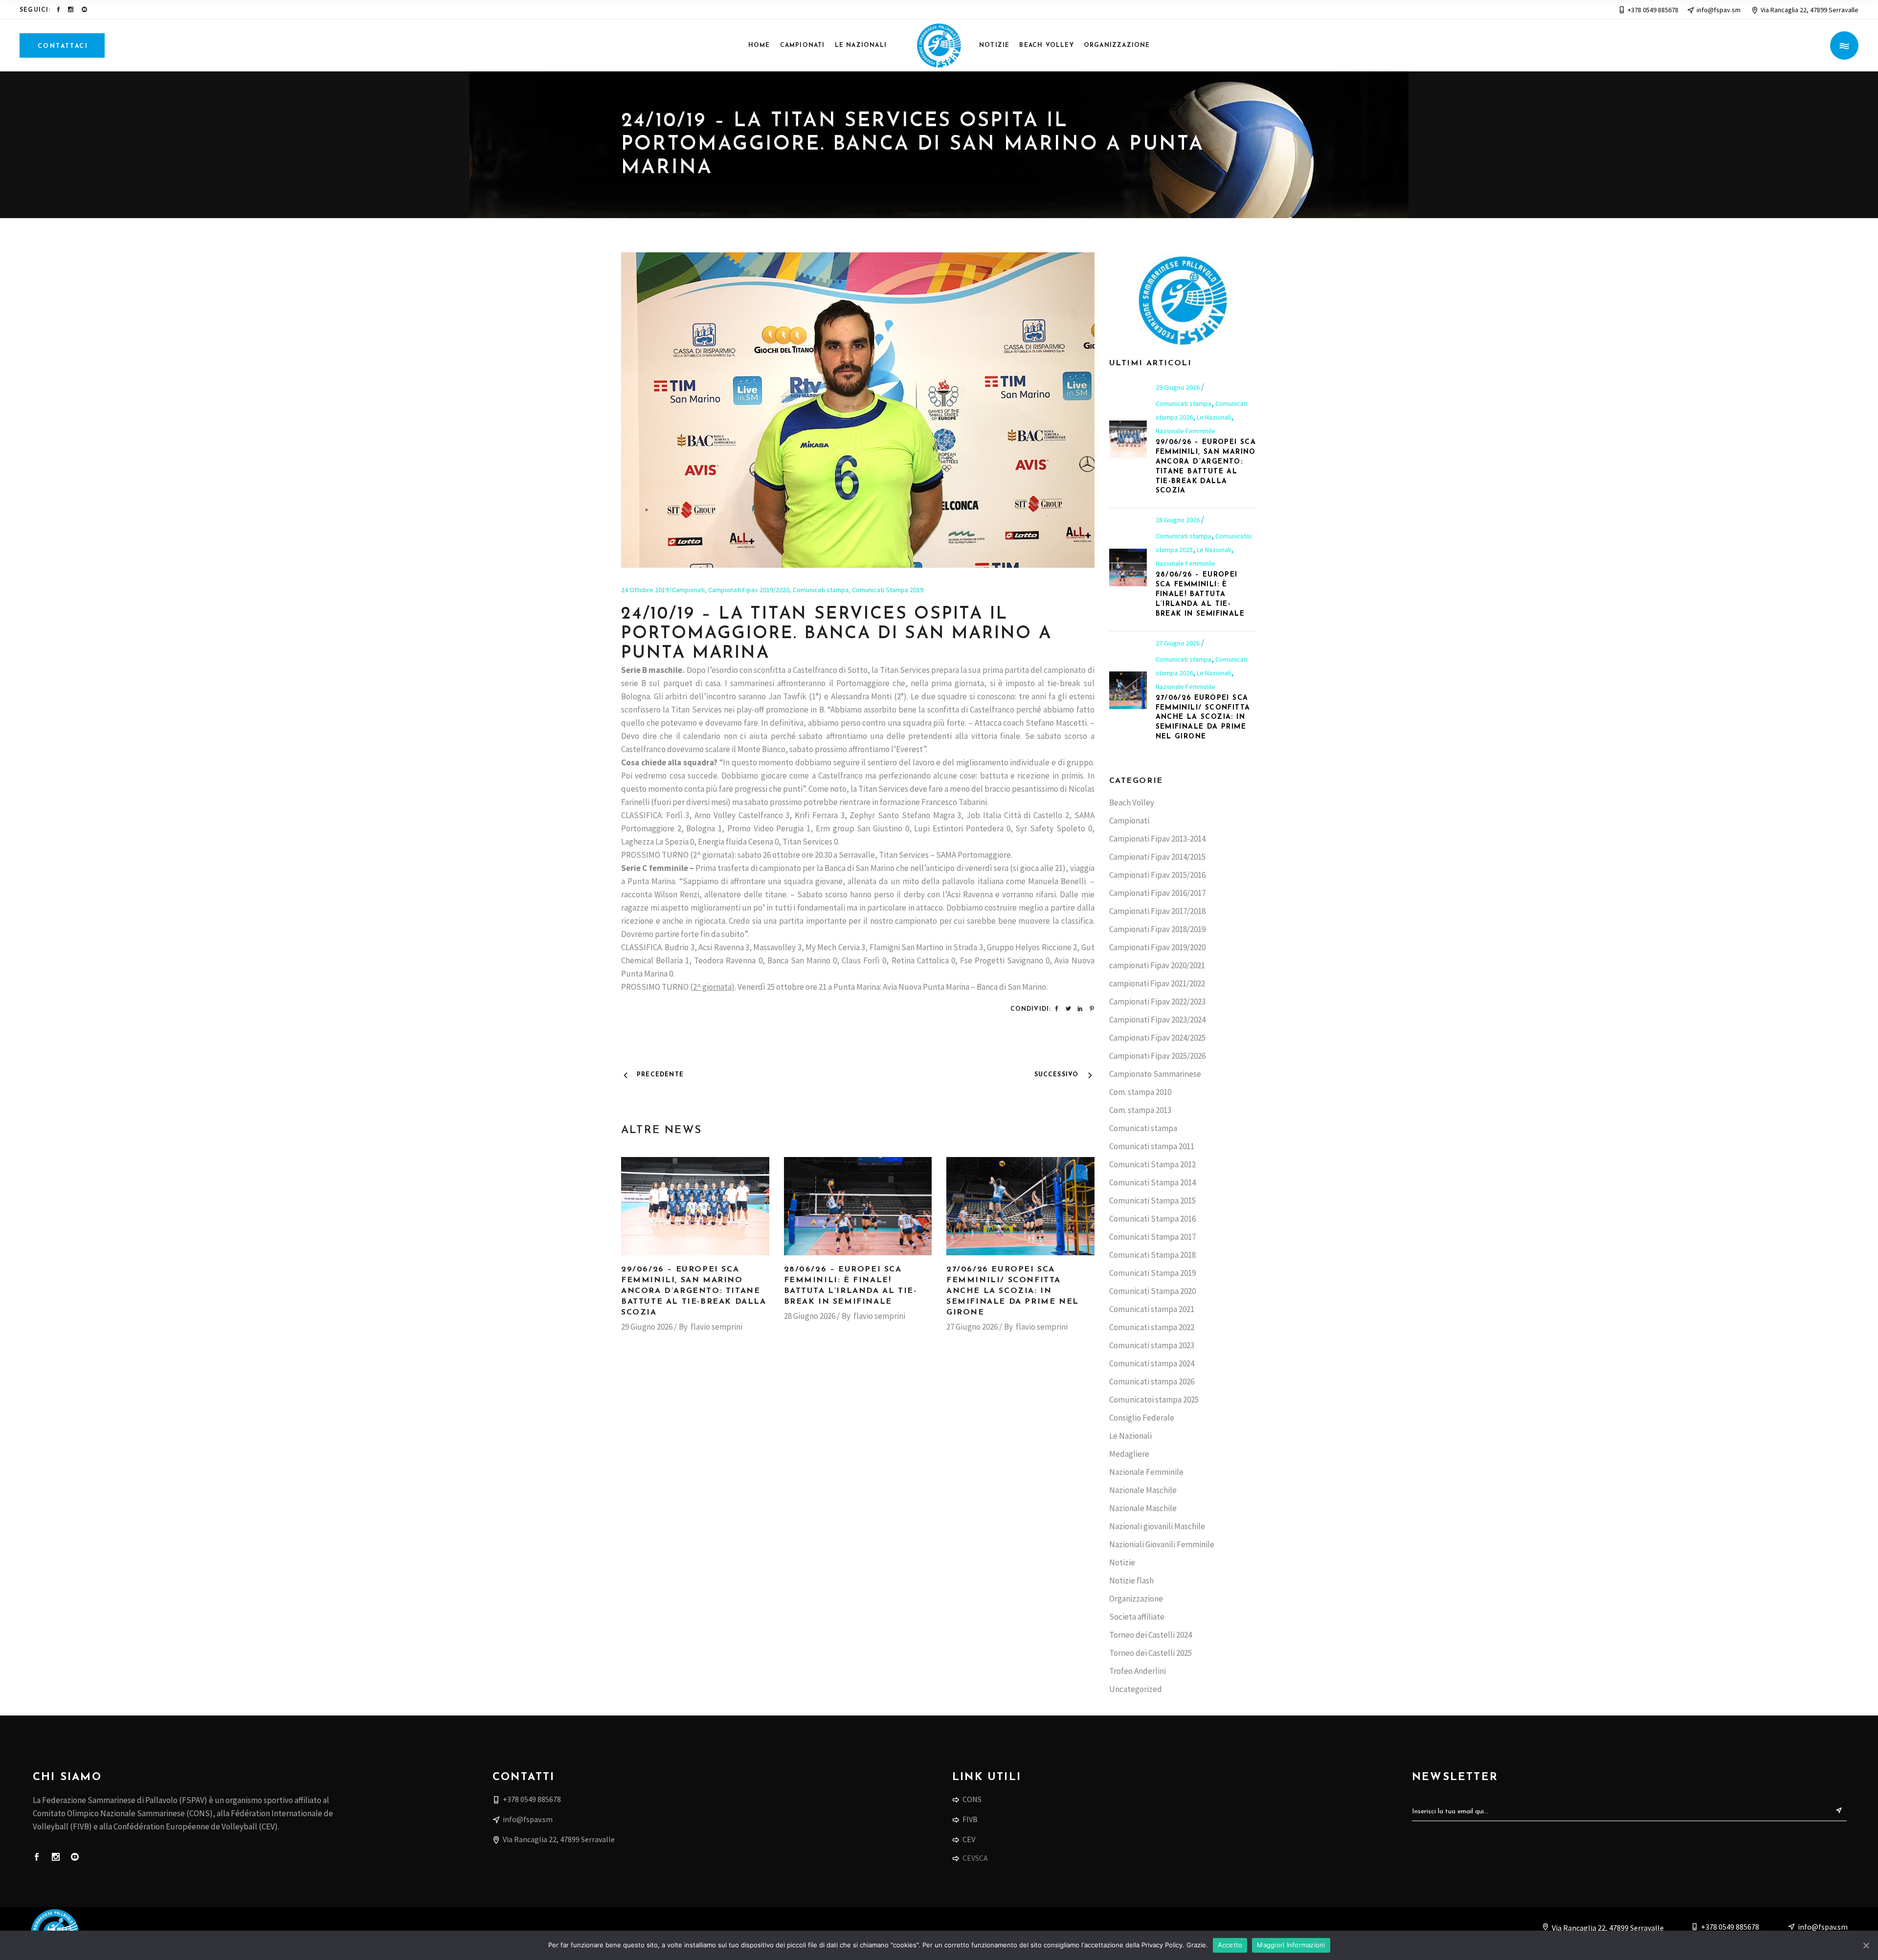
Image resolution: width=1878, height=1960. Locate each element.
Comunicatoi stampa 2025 (1154, 1400)
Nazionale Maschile (1143, 1490)
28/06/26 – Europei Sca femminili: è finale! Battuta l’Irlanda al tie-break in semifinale (1200, 594)
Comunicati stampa (821, 590)
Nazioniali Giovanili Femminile (1162, 1544)
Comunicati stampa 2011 (1152, 1146)
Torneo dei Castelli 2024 (1151, 1635)
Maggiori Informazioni (1291, 1945)
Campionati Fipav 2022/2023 (1157, 1002)
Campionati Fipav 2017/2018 (1157, 911)
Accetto (1230, 1945)
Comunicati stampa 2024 (1152, 1363)
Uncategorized (1136, 1689)
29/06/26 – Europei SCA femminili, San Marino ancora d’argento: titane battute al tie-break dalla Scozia (694, 1291)
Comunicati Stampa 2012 (1152, 1164)
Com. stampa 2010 (1140, 1092)
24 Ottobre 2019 (645, 590)
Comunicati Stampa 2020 (1152, 1291)
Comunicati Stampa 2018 (1152, 1255)
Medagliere (1129, 1454)
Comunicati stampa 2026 (1152, 1381)
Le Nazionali (1214, 417)
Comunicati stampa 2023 (1152, 1345)
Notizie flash (1131, 1581)
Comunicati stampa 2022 (1152, 1327)
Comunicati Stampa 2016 (1152, 1219)
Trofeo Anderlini (1138, 1671)
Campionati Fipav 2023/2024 (1157, 1020)
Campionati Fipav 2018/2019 (1157, 929)
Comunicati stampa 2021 (1152, 1309)
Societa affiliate (1137, 1617)
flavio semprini (716, 1327)
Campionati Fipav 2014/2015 (1157, 857)
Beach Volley (1132, 802)
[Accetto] (1866, 1945)
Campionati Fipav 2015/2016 (1157, 875)
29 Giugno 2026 (647, 1327)
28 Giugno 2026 (810, 1316)
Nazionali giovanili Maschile (1157, 1526)
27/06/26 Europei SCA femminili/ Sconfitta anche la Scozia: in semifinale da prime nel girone (1013, 1291)
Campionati (688, 590)
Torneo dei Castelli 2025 (1151, 1653)
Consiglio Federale (1142, 1418)
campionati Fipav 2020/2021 (1157, 965)
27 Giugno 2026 (972, 1327)
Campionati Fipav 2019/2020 (749, 590)
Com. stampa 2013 (1140, 1110)
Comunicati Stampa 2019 (888, 590)
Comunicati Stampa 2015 (1152, 1201)
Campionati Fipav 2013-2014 (1157, 839)
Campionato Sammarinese (1155, 1074)
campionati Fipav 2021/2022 (1157, 983)
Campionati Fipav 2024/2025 (1157, 1038)
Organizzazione (1136, 1599)
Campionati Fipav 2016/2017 (1157, 893)
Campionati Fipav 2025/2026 (1157, 1056)
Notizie (1122, 1562)
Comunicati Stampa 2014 (1152, 1182)
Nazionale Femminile (1185, 431)
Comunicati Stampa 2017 (1152, 1237)
